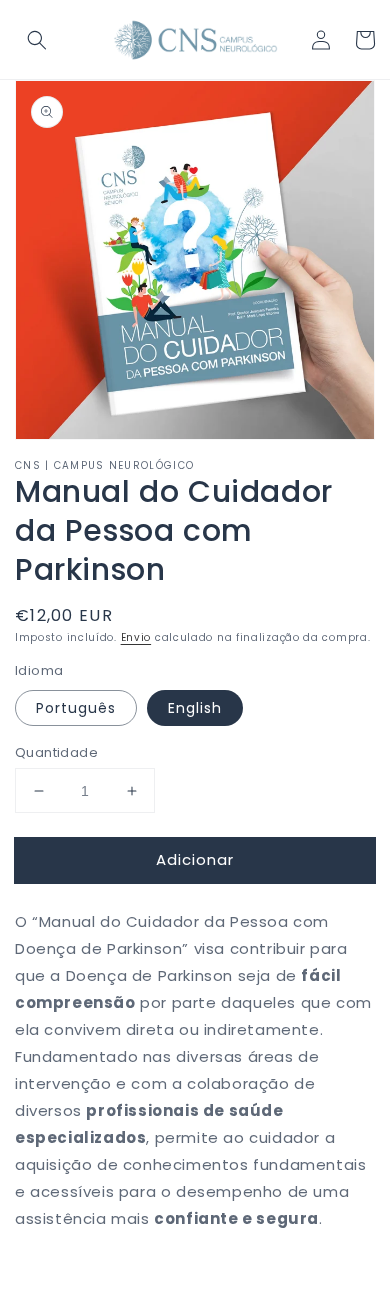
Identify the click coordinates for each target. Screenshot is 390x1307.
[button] (37, 40)
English (195, 708)
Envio (136, 637)
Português (76, 708)
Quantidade (56, 752)
